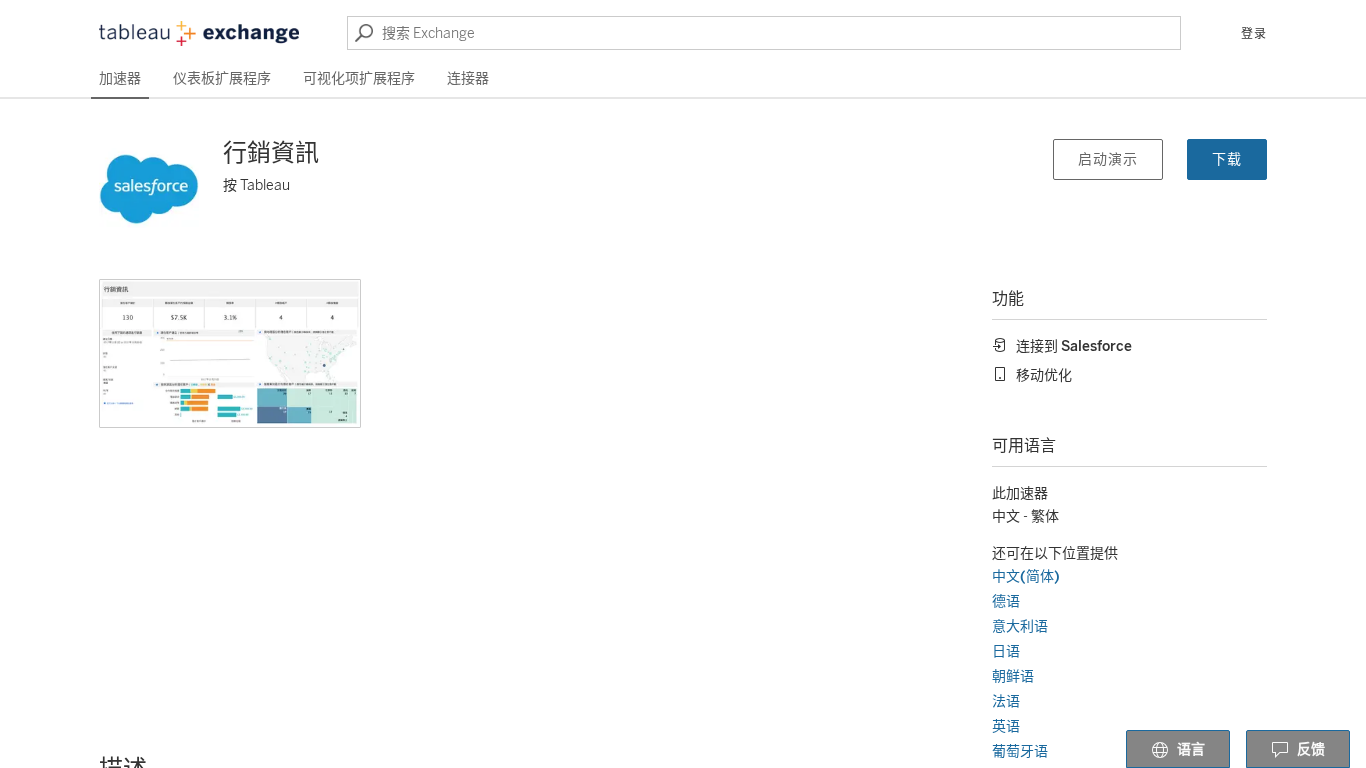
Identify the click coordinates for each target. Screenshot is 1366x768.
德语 (1006, 601)
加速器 (120, 78)
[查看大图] (230, 353)
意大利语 (1020, 626)
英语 (1006, 726)
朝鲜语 (1013, 676)
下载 (1227, 159)
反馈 (1311, 749)
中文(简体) (1026, 576)
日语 (1006, 651)
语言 (1191, 749)
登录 (1254, 34)
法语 (1006, 701)
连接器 (468, 78)
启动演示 (1108, 159)
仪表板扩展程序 (222, 78)
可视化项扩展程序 (359, 78)
